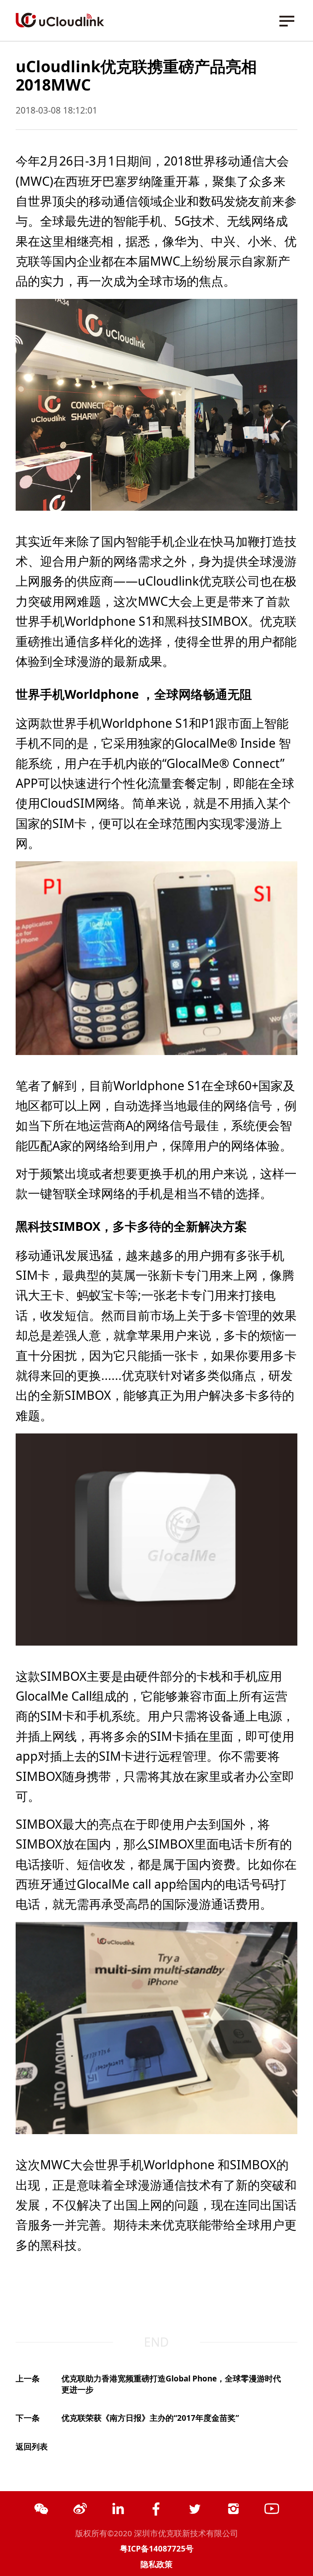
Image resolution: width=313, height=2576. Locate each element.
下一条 (28, 2418)
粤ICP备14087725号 (157, 2548)
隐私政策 (156, 2564)
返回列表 (32, 2446)
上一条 (28, 2378)
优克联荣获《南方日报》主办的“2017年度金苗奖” (150, 2418)
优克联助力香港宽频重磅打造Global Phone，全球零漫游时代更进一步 (171, 2384)
